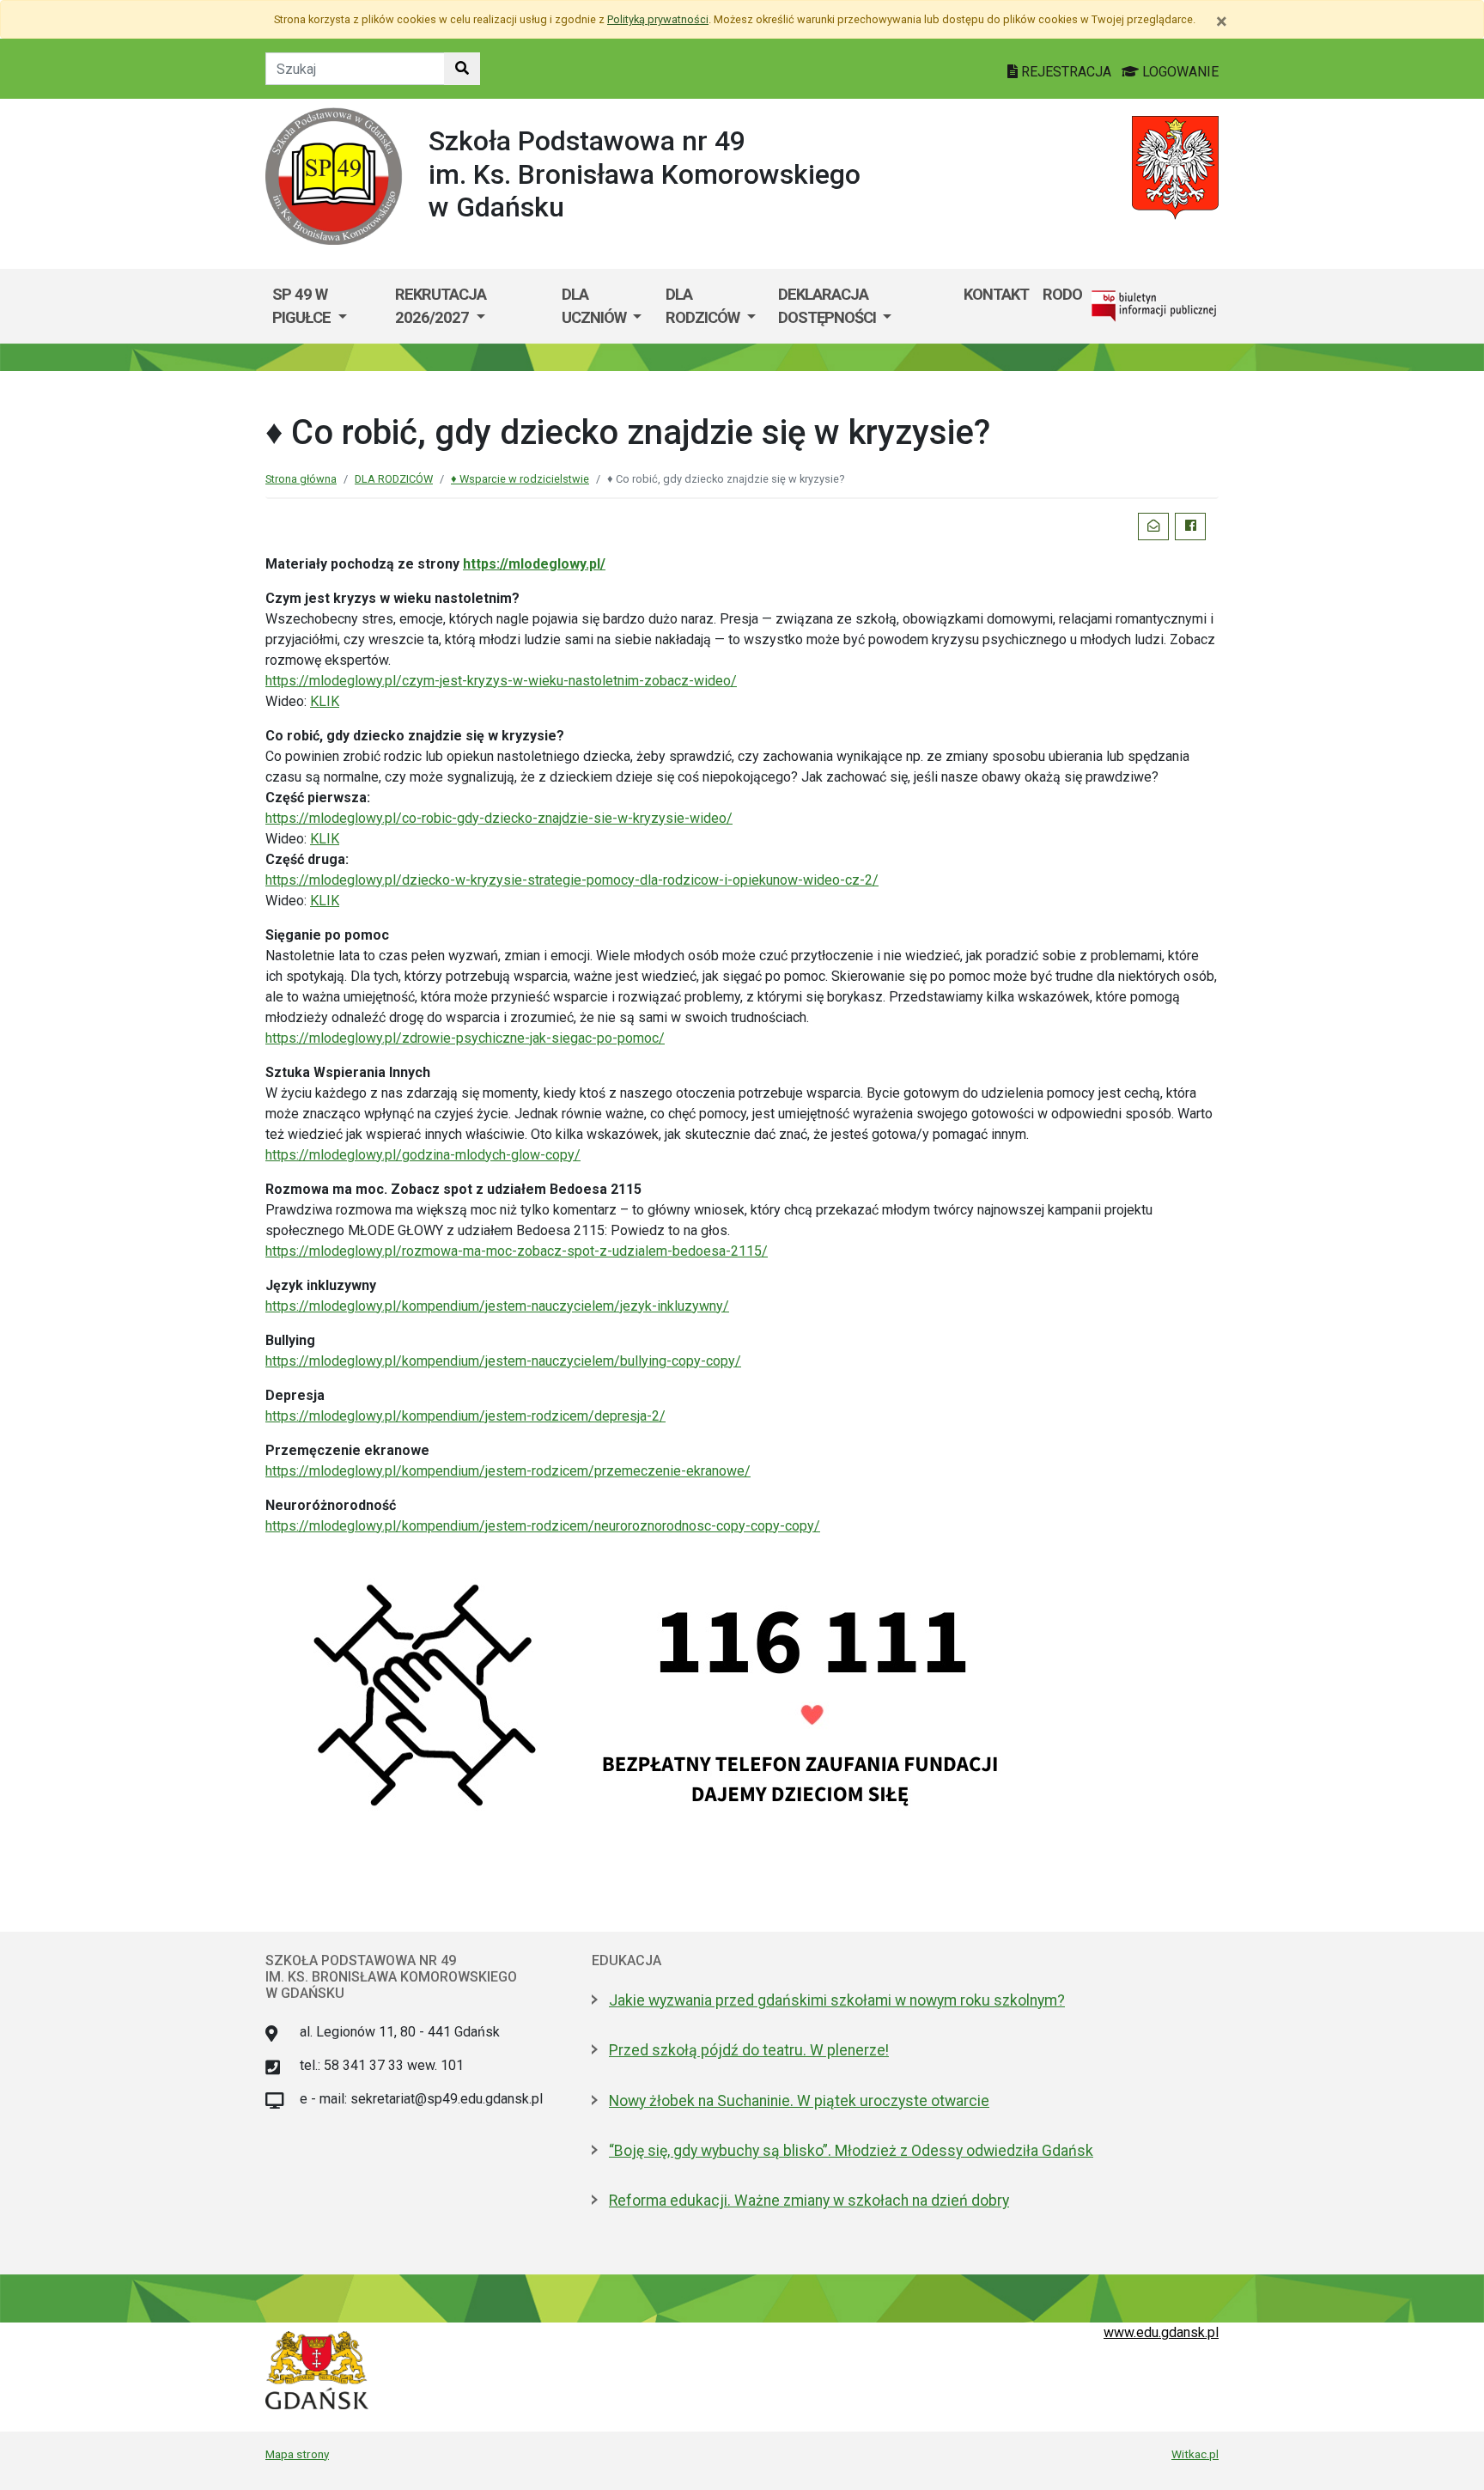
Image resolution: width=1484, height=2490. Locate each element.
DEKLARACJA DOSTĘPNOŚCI (829, 306)
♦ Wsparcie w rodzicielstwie (520, 479)
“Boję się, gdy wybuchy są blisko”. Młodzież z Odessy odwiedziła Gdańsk (851, 2151)
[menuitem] (327, 306)
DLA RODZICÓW (704, 306)
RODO (1062, 294)
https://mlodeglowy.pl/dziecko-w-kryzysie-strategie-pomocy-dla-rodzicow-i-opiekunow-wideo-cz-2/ (572, 880)
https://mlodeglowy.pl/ (534, 564)
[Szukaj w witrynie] (462, 69)
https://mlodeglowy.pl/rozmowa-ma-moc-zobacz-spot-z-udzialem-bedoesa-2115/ (517, 1251)
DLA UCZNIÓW (596, 306)
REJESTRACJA (1066, 72)
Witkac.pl (1195, 2454)
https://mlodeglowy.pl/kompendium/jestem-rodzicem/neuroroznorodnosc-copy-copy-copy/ (543, 1526)
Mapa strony (297, 2454)
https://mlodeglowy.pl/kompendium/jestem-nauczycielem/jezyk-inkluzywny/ (497, 1306)
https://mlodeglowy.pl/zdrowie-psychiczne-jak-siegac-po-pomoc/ (465, 1038)
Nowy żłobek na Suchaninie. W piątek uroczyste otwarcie (799, 2101)
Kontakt (996, 294)
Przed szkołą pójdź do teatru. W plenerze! (749, 2050)
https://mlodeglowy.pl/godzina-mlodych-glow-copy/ (423, 1155)
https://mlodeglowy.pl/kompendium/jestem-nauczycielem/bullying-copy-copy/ (503, 1361)
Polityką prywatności (658, 19)
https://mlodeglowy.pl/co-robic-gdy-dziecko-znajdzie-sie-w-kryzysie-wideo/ (499, 818)
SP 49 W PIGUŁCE (303, 306)
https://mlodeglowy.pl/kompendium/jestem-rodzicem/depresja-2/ (465, 1416)
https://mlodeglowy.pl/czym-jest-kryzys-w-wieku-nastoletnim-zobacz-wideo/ (501, 681)
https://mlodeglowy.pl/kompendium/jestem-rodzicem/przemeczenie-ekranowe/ (508, 1471)
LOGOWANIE (1179, 72)
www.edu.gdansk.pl (1161, 2332)
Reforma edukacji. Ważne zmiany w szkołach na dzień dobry (809, 2201)
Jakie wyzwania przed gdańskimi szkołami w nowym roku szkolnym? (837, 2000)
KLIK (325, 701)
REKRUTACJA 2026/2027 (441, 306)
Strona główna (301, 479)
